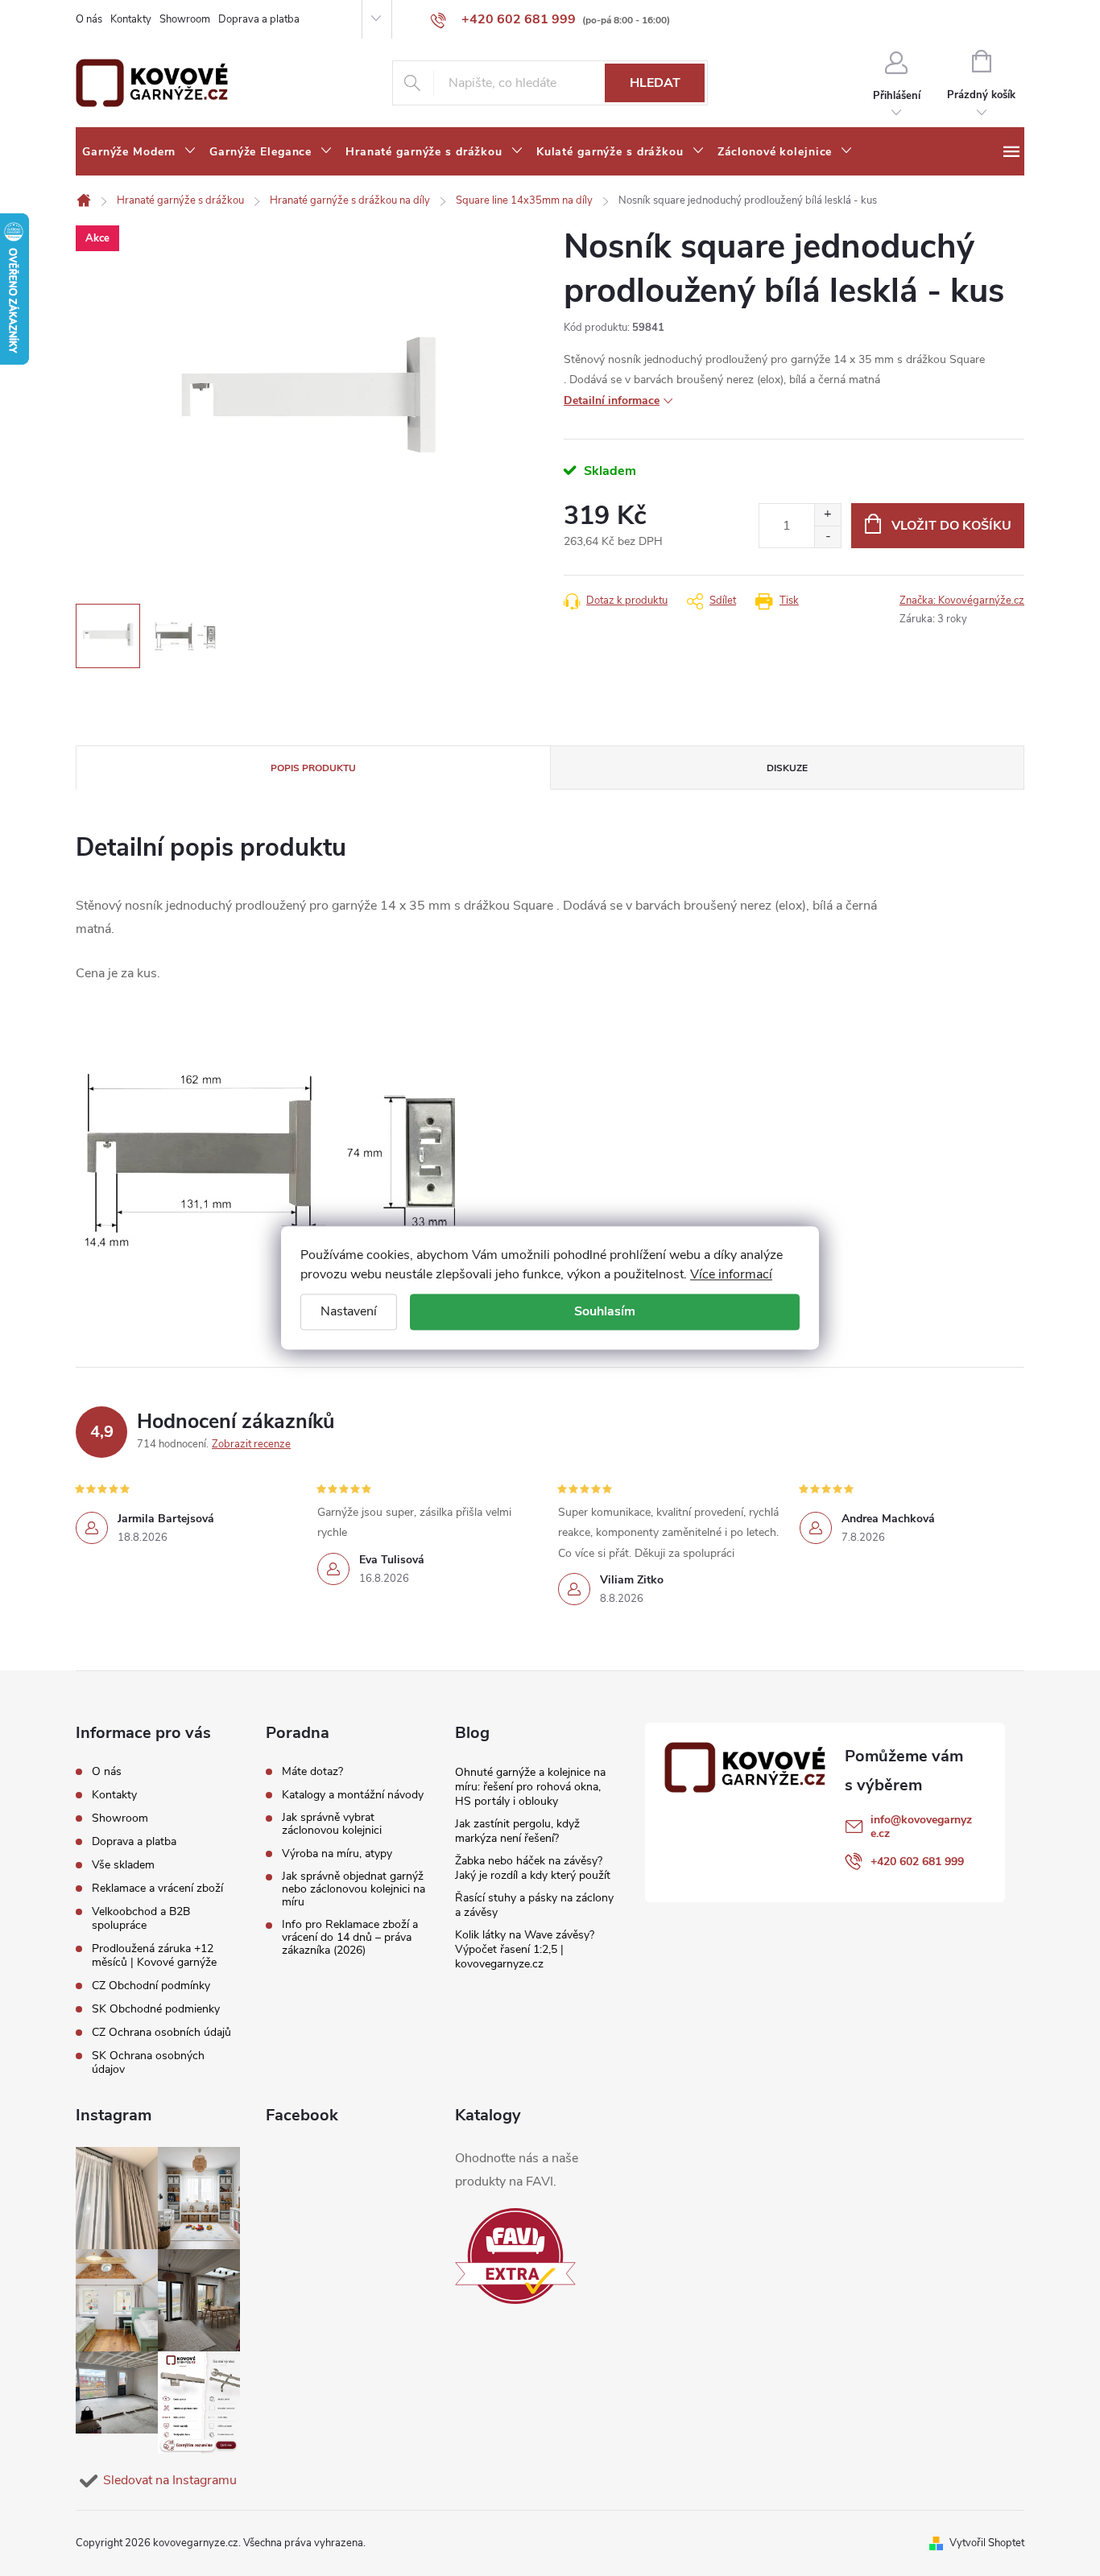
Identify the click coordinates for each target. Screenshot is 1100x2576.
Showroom (185, 19)
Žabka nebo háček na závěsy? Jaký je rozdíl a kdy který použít (533, 1868)
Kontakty (131, 19)
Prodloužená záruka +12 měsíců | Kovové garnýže (154, 1955)
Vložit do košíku (951, 526)
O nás (89, 19)
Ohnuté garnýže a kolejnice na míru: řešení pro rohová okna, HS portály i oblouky (530, 1787)
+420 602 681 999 (917, 1862)
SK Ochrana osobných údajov (148, 2062)
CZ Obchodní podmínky (151, 1986)
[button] (1056, 2521)
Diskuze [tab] (787, 768)
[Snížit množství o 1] (827, 537)
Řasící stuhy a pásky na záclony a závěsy (534, 1905)
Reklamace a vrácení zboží (157, 1888)
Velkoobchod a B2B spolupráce (141, 1918)
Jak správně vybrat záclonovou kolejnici (332, 1824)
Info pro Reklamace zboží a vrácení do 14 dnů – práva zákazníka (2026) (350, 1938)
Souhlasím (605, 1311)
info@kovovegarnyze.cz (921, 1827)
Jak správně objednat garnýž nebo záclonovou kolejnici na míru (354, 1889)
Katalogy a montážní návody (353, 1795)
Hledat (655, 83)
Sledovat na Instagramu (170, 2480)
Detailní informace (612, 400)
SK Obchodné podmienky (156, 2009)
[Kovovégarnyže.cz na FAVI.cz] (515, 2256)
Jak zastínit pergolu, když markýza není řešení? (517, 1831)
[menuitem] (139, 152)
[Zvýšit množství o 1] (827, 515)
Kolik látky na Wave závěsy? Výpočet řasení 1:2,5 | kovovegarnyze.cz (525, 1949)
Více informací (731, 1274)
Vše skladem (123, 1865)
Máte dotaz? (312, 1772)
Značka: (962, 601)
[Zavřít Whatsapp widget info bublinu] (867, 2498)
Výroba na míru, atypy (337, 1854)
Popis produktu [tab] (313, 768)
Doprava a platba (259, 19)
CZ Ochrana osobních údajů (161, 2032)
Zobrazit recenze (251, 1444)
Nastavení (349, 1311)
